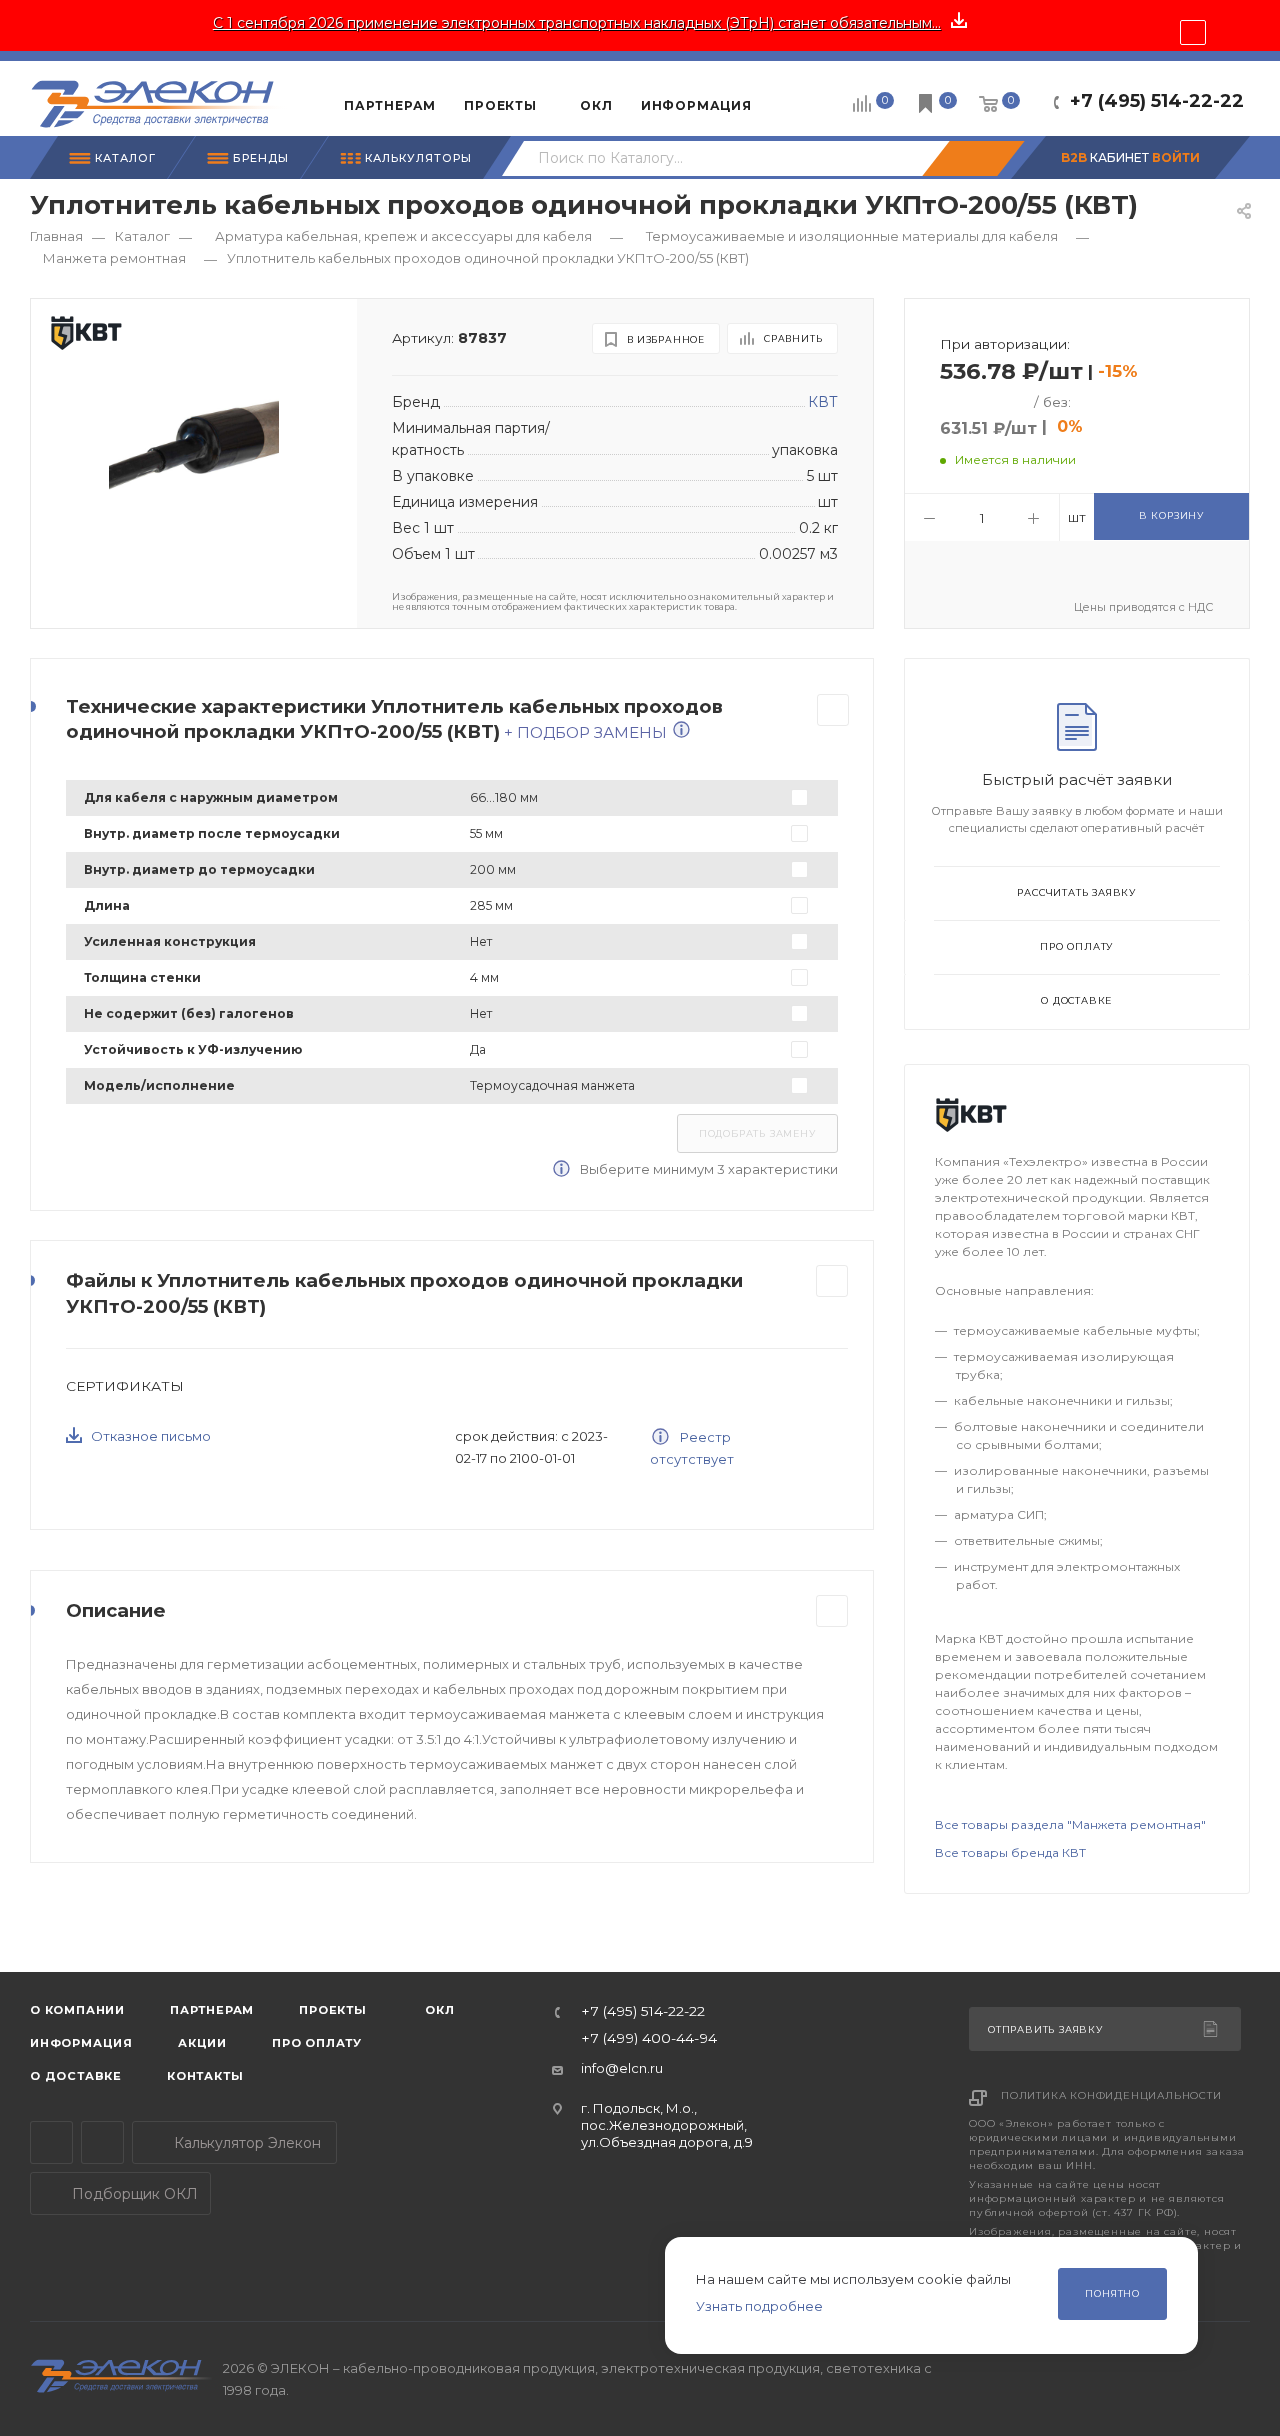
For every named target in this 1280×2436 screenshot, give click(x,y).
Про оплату (1076, 946)
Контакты (205, 2076)
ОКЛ (438, 2010)
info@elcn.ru (622, 2068)
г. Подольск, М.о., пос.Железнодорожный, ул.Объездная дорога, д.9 (667, 2125)
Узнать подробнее (759, 2306)
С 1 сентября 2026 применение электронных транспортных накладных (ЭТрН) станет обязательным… (577, 23)
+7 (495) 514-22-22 (1157, 101)
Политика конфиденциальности (1111, 2095)
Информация (81, 2043)
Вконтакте (102, 2142)
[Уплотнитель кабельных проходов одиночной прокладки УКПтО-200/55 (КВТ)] (194, 448)
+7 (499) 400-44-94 (649, 2039)
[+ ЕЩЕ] (796, 98)
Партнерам (212, 2010)
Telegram (51, 2142)
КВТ (823, 402)
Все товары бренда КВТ (1010, 1852)
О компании (77, 2010)
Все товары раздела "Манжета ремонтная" (1070, 1824)
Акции (202, 2043)
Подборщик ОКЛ (133, 2194)
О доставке (1076, 1000)
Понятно (1112, 2293)
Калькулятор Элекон (245, 2143)
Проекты (333, 2010)
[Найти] (973, 158)
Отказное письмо (151, 1436)
